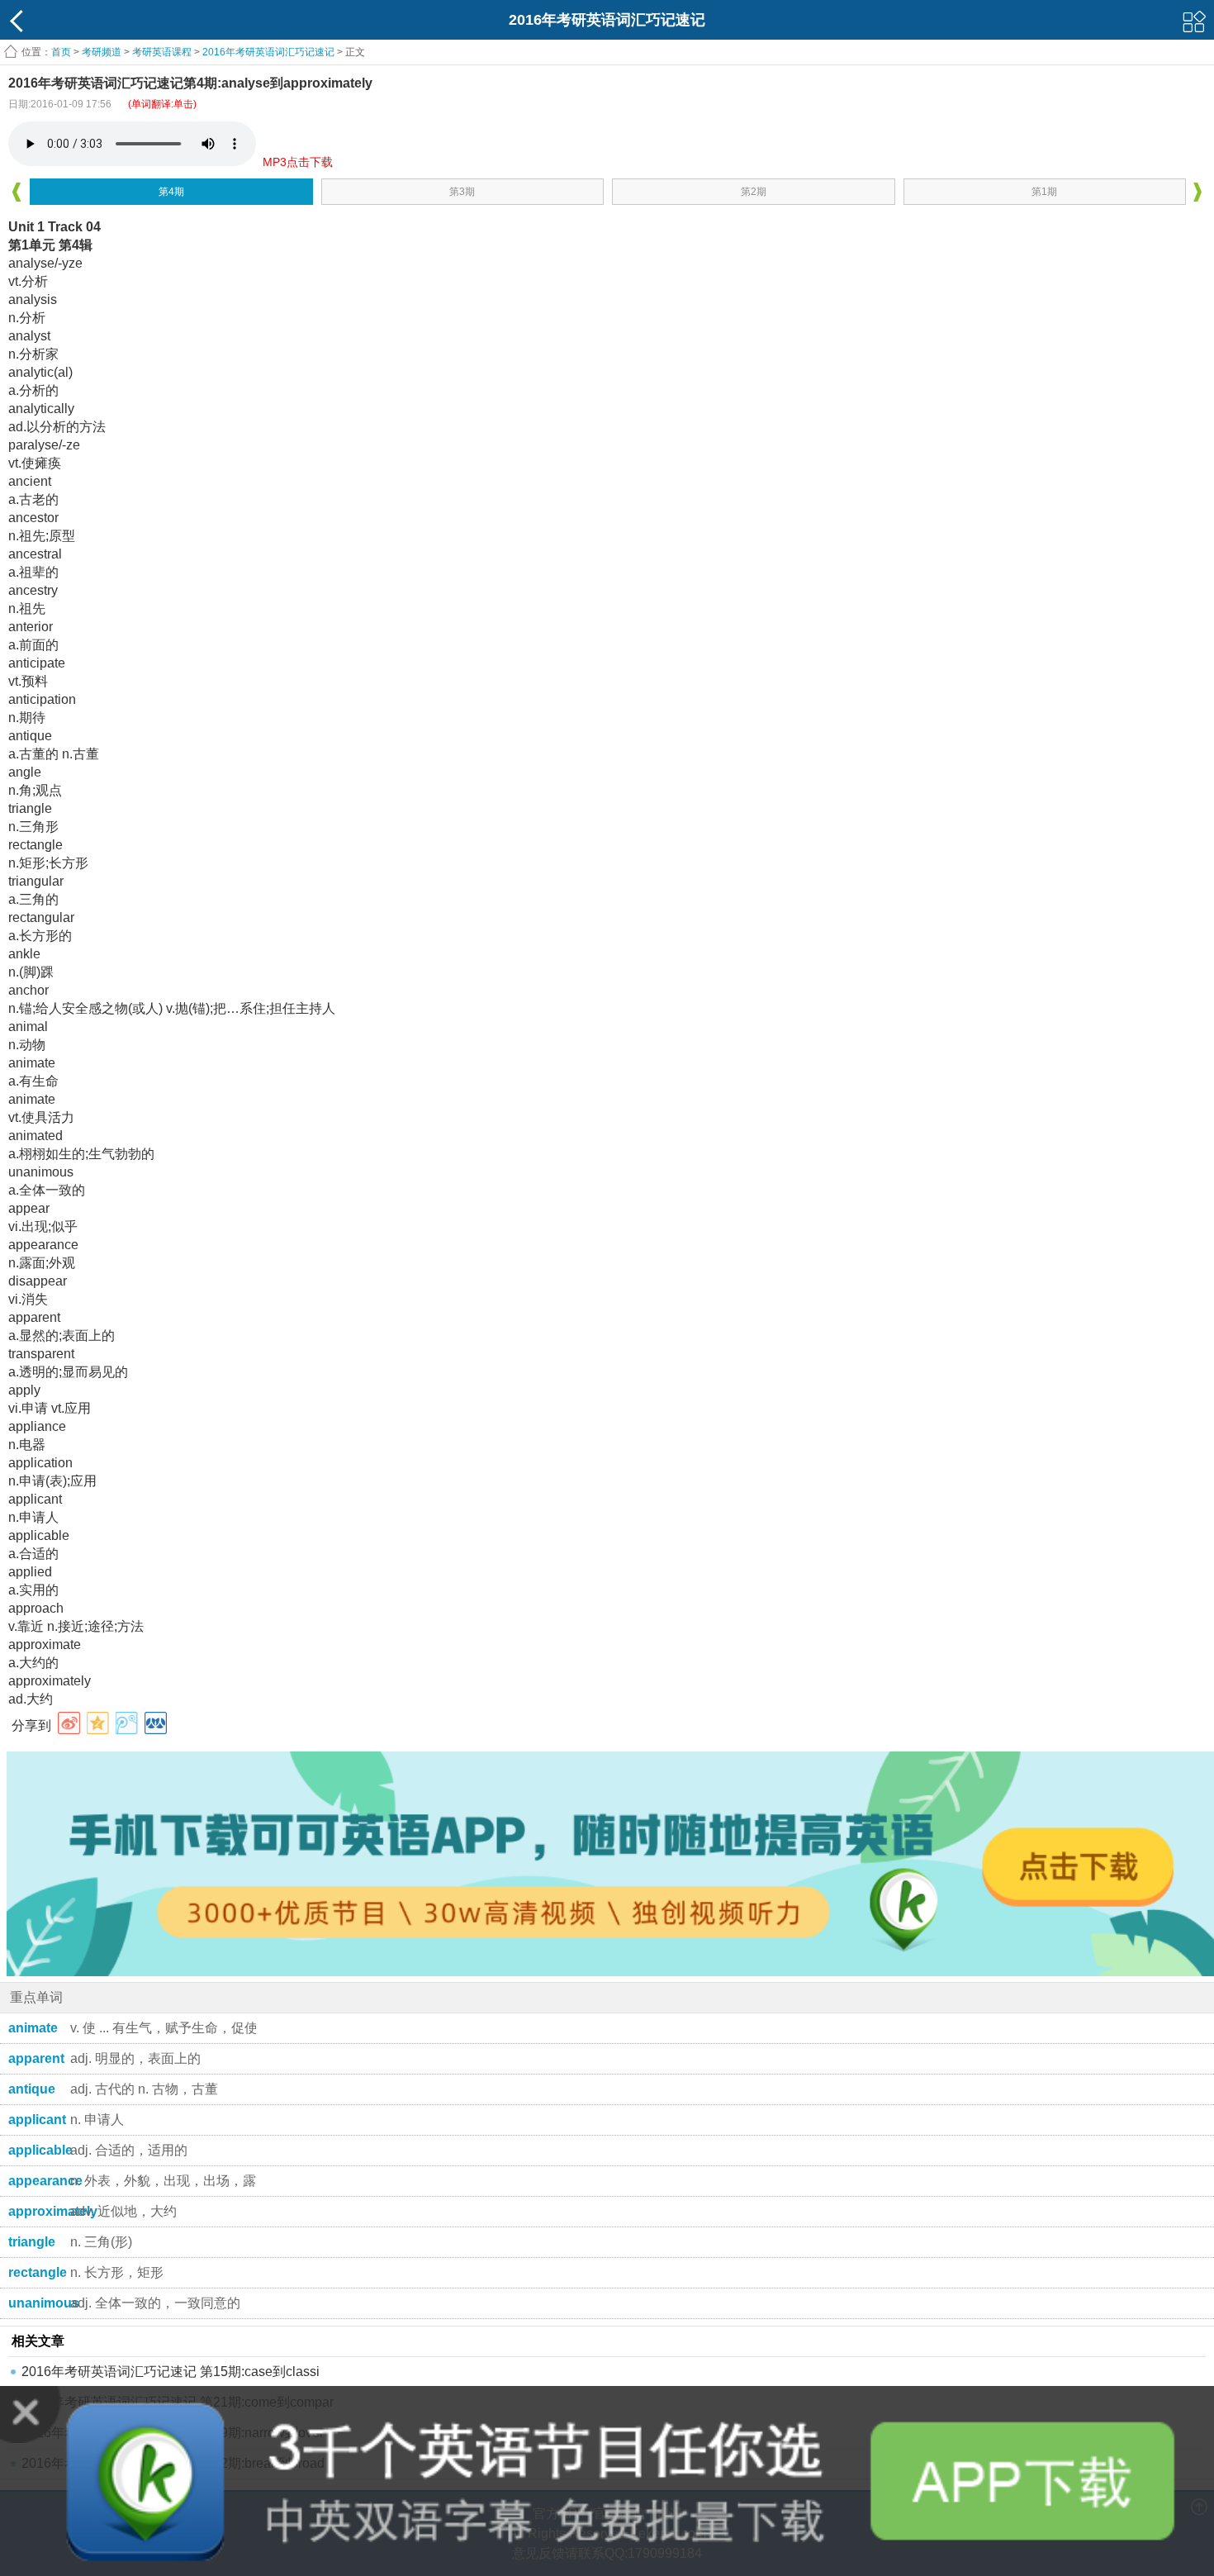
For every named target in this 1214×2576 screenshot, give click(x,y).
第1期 (1044, 192)
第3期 (462, 192)
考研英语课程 (162, 52)
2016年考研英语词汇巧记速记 (268, 52)
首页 (61, 52)
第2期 (754, 192)
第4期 (171, 192)
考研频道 (102, 52)
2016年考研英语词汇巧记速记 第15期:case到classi (171, 2372)
